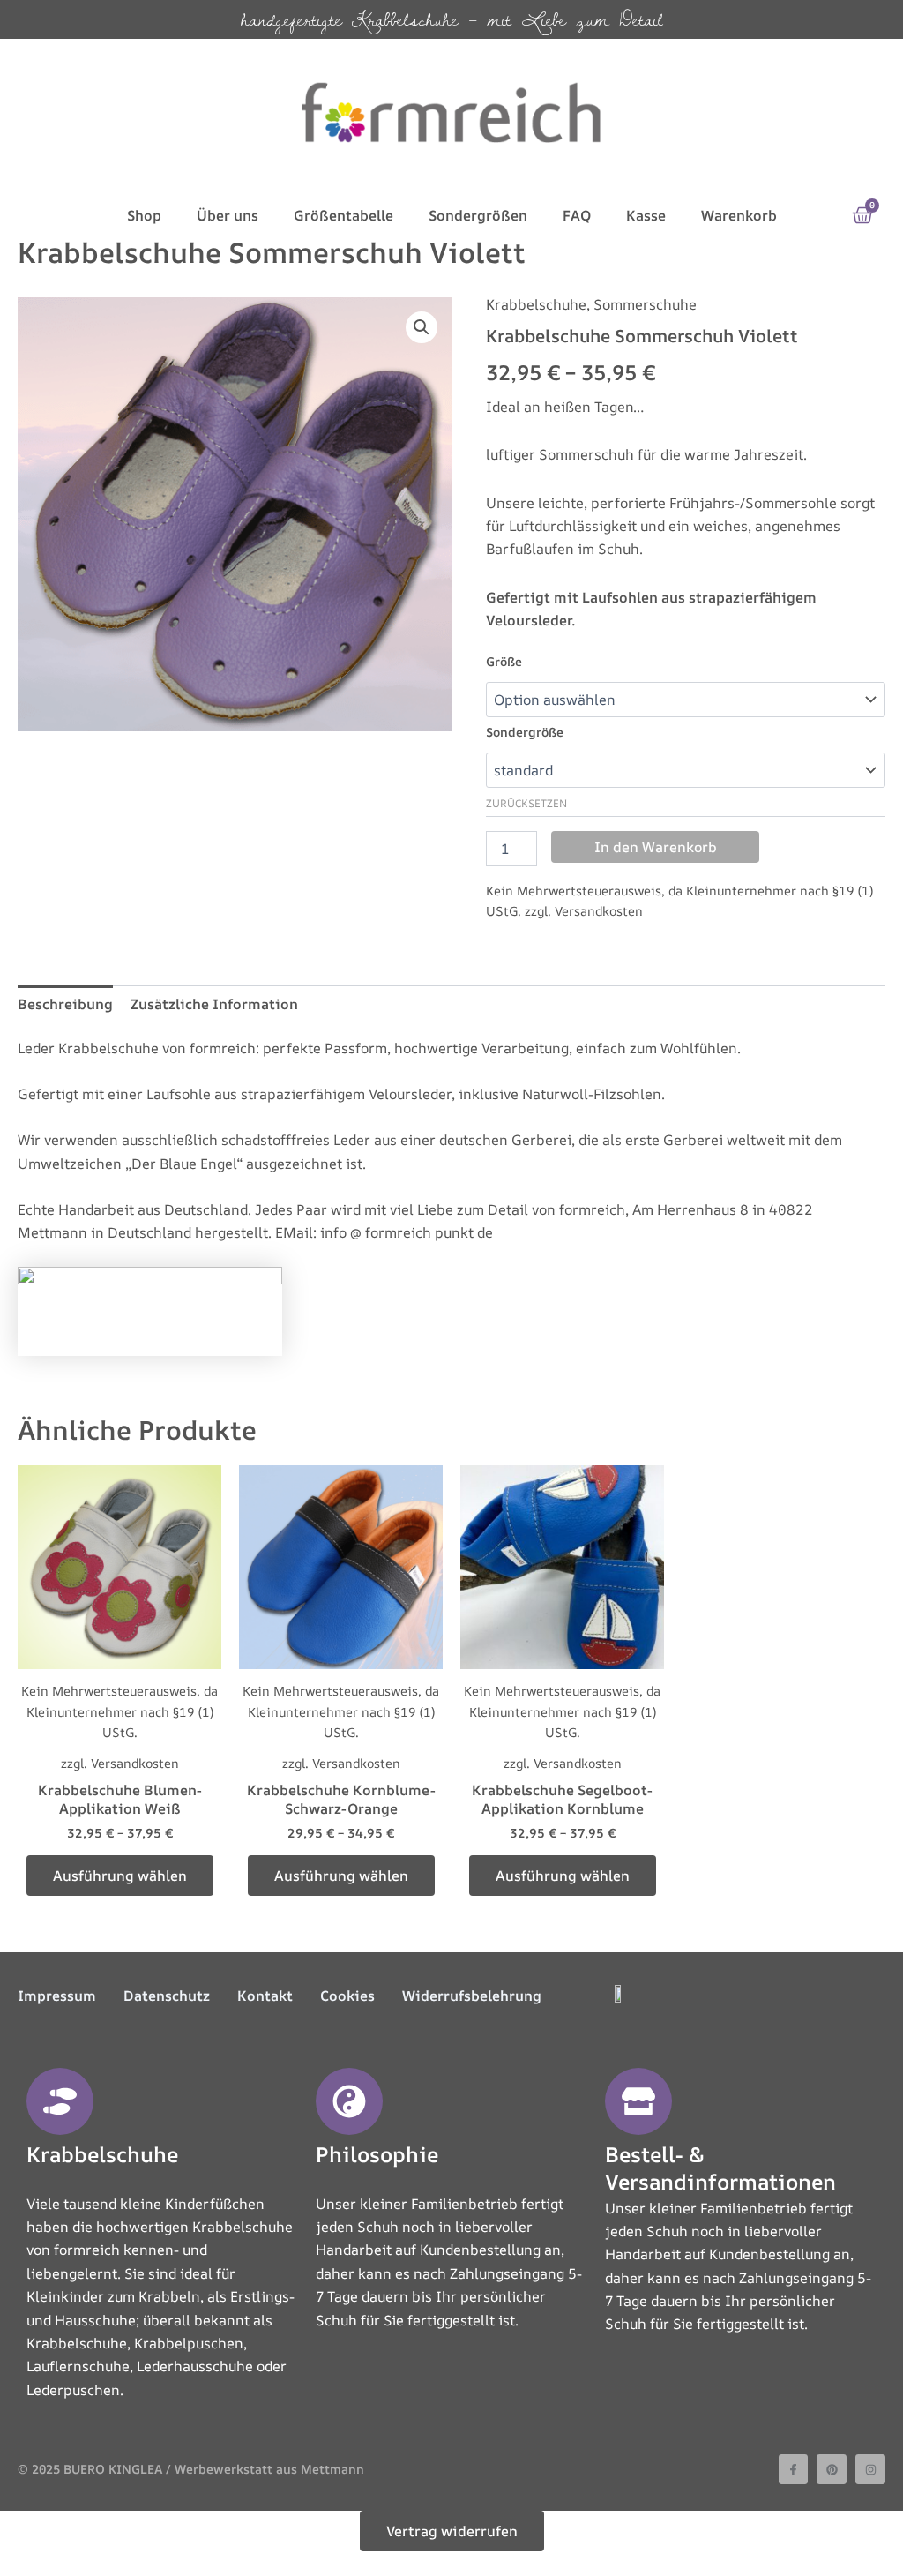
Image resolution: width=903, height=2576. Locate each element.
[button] (422, 327)
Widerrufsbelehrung (472, 1996)
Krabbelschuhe (536, 304)
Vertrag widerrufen (452, 2531)
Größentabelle (343, 215)
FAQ (577, 215)
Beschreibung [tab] (65, 1004)
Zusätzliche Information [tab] (214, 1004)
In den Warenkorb (656, 847)
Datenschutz (167, 1996)
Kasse (646, 215)
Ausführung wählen (120, 1876)
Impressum (57, 1996)
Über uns (228, 215)
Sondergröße (525, 732)
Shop (144, 215)
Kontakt (265, 1996)
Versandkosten (599, 911)
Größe (504, 661)
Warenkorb (739, 215)
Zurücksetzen (526, 803)
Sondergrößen (478, 215)
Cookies (347, 1996)
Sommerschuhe (645, 304)
